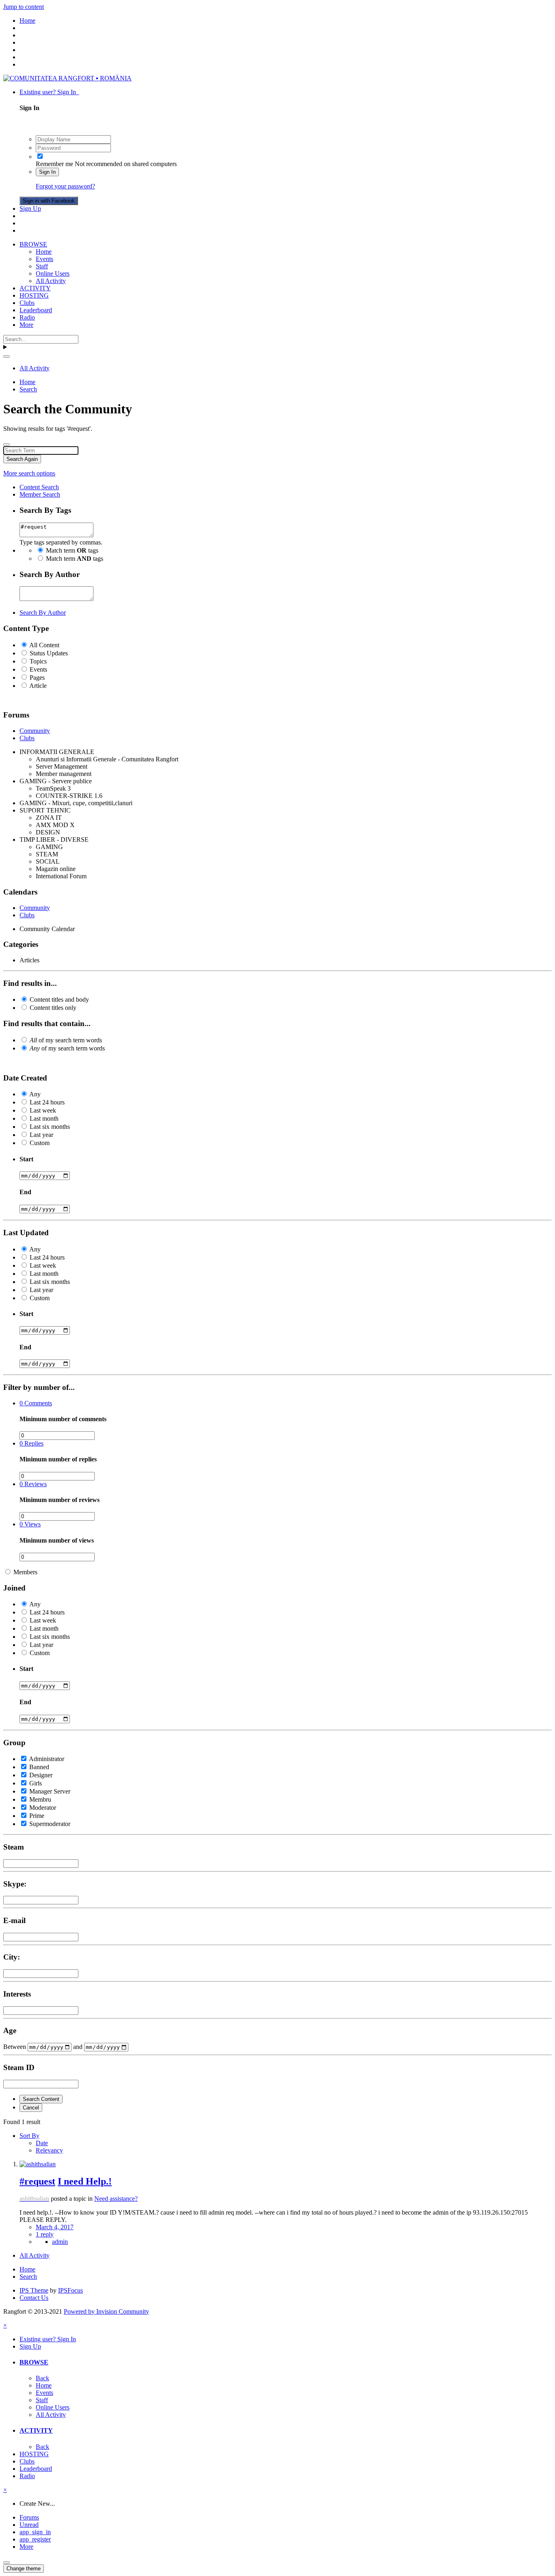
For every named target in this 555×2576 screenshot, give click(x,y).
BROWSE (33, 244)
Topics (38, 661)
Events (44, 259)
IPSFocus (70, 2290)
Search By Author (43, 613)
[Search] (7, 357)
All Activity (51, 281)
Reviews (33, 1484)
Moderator (43, 1808)
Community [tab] (35, 731)
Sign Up (30, 209)
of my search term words (66, 1040)
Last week (43, 1110)
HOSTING (34, 295)
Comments (36, 1403)
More (26, 325)
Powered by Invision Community (106, 2311)
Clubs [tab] (27, 738)
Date (42, 2143)
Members (25, 1572)
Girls (36, 1783)
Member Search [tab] (40, 494)
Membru (40, 1799)
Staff (42, 266)
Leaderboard (36, 310)
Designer (41, 1775)
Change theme (24, 2568)
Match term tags (72, 550)
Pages (37, 677)
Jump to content (24, 7)
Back (42, 2378)
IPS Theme (34, 2290)
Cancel (31, 2108)
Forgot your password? (65, 186)
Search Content (41, 2099)
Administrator (47, 1759)
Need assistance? (116, 2199)
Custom (40, 1143)
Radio (27, 317)
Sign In (47, 172)
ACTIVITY (35, 288)
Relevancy (49, 2150)
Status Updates (49, 653)
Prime (37, 1816)
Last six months (50, 1127)
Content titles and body (59, 999)
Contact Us (34, 2298)
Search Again (22, 459)
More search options (29, 473)
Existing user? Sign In (49, 92)
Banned (39, 1767)
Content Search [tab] (39, 487)
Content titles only (53, 1008)
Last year (41, 1135)
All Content (44, 645)
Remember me (54, 164)
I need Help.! (85, 2181)
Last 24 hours (47, 1102)
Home (44, 252)
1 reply (45, 2234)
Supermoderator (50, 1824)
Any (35, 1094)
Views (30, 1524)
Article (38, 686)
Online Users (53, 273)
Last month (44, 1118)
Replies (31, 1443)
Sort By (29, 2136)
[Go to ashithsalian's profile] (38, 2164)
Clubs (27, 303)
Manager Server (50, 1791)
